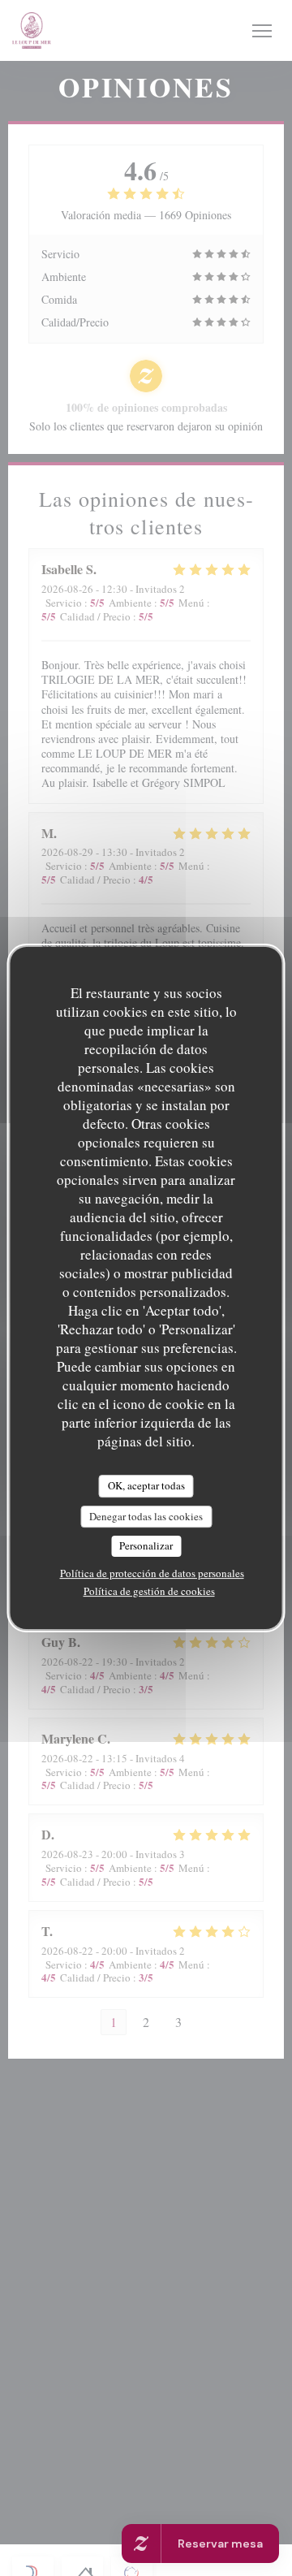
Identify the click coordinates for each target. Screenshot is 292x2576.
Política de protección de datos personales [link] (152, 1573)
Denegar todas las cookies (146, 1516)
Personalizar (146, 1545)
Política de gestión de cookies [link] (149, 1591)
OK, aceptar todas (146, 1485)
